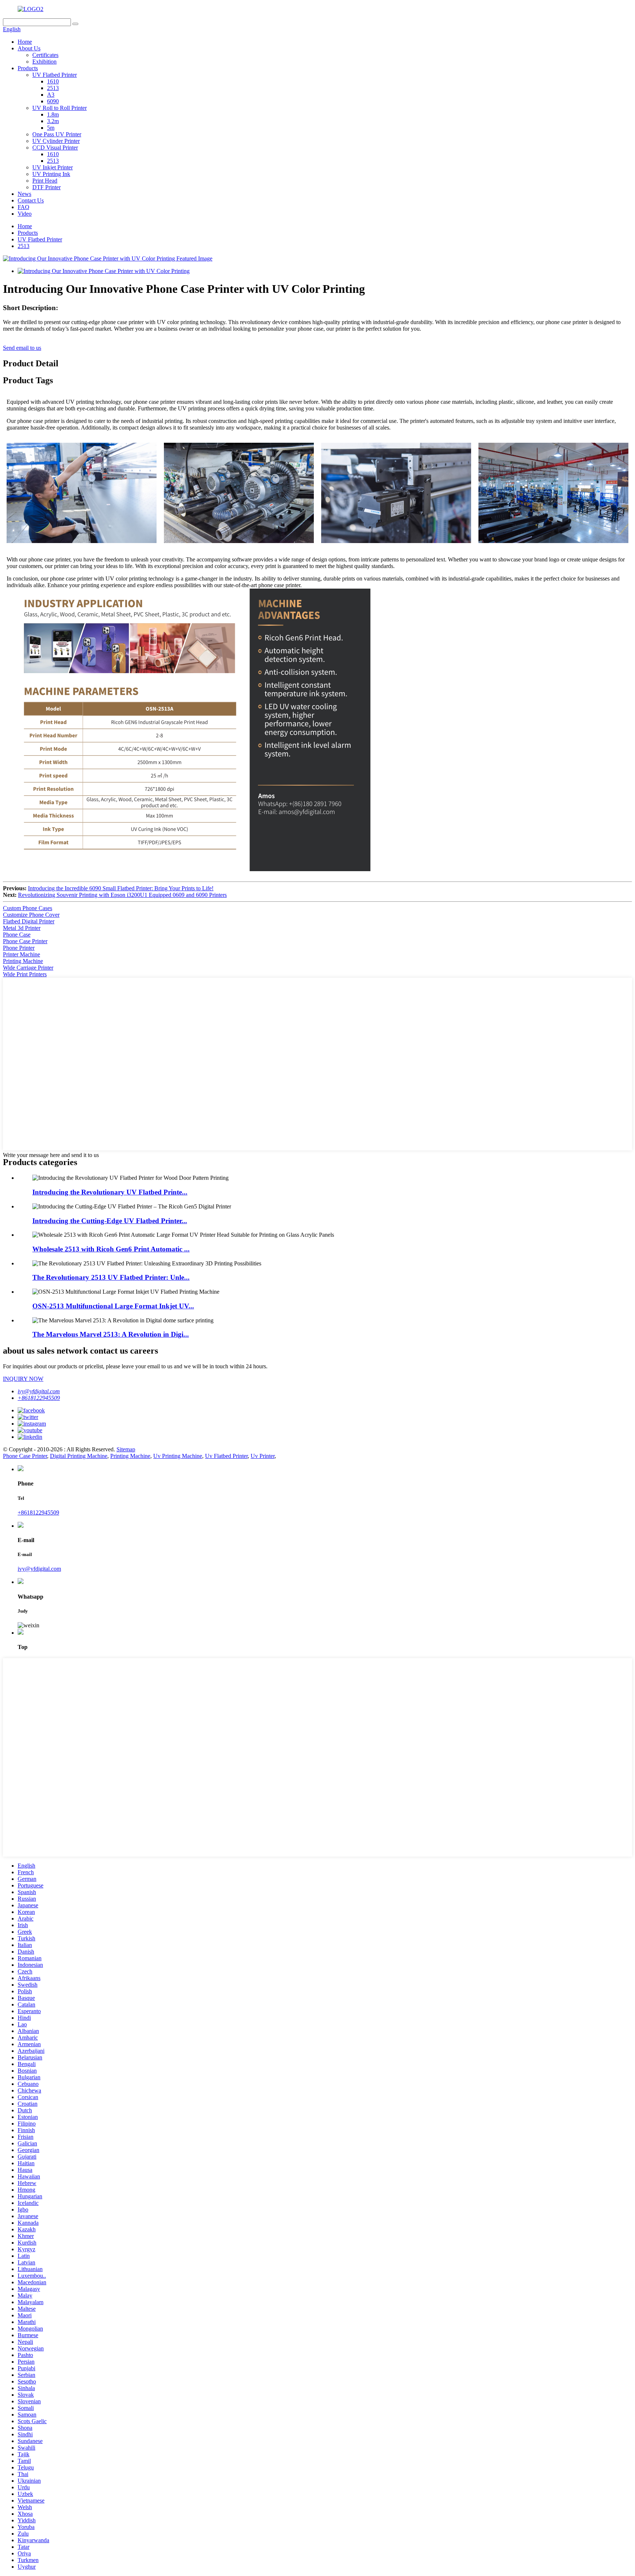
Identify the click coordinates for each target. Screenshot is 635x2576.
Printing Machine (23, 961)
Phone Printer (19, 948)
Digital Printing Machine (79, 1456)
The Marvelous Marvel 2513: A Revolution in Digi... (111, 1334)
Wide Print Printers (25, 974)
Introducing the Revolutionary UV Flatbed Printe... (110, 1192)
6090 (53, 101)
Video (25, 214)
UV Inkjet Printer (53, 167)
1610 (53, 81)
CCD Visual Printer (55, 148)
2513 (53, 88)
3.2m (53, 121)
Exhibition (44, 62)
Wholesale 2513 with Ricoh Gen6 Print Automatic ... (111, 1249)
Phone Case (17, 935)
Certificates (45, 55)
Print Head (45, 181)
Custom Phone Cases (28, 908)
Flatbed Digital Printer (29, 921)
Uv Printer (263, 1456)
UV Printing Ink (51, 174)
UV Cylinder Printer (56, 141)
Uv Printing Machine (178, 1456)
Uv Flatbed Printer (226, 1456)
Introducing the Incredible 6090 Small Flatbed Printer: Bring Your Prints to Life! (121, 888)
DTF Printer (46, 187)
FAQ (24, 207)
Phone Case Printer (25, 941)
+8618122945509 (39, 1398)
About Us (29, 48)
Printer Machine (21, 954)
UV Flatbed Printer (55, 75)
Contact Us (31, 200)
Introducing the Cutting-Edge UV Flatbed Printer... (110, 1221)
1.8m (53, 114)
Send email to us (22, 348)
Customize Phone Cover (31, 915)
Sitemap (126, 1449)
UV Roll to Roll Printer (60, 108)
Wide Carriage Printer (28, 968)
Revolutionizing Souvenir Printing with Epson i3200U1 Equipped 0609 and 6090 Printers (122, 895)
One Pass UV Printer (57, 134)
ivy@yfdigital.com (39, 1391)
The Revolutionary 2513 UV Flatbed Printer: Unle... (111, 1277)
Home (25, 42)
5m (51, 128)
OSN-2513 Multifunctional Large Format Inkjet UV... (113, 1306)
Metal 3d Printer (22, 928)
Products (28, 68)
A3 (51, 95)
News (24, 194)
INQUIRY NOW (23, 1379)
